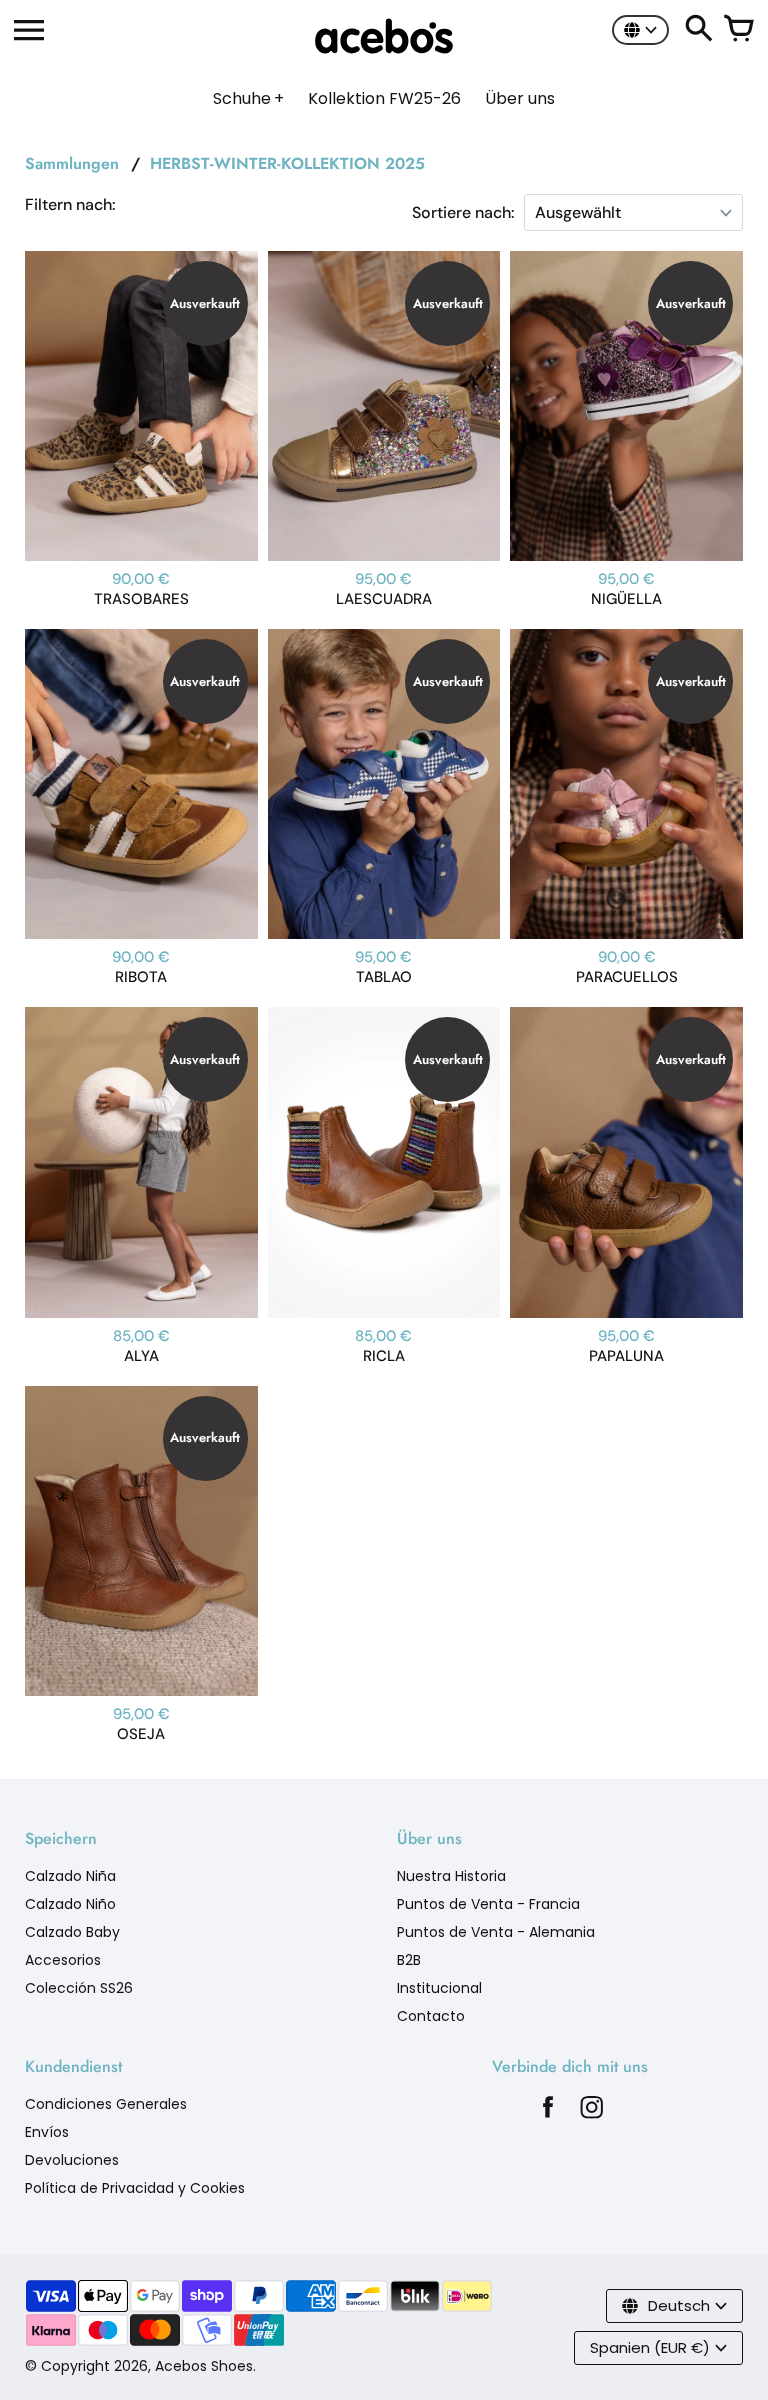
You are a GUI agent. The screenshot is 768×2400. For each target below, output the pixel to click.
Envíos (47, 2132)
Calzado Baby (72, 1932)
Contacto (431, 2016)
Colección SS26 (79, 1988)
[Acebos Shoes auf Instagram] (592, 2112)
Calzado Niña (70, 1876)
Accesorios (63, 1960)
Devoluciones (72, 2160)
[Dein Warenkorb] (739, 30)
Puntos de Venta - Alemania (496, 1932)
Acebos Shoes (204, 2366)
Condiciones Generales (106, 2104)
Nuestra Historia (451, 1876)
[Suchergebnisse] (699, 30)
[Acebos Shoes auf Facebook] (548, 2112)
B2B (409, 1960)
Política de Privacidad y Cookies (135, 2188)
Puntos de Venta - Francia (488, 1904)
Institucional (439, 1988)
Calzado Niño (70, 1904)
